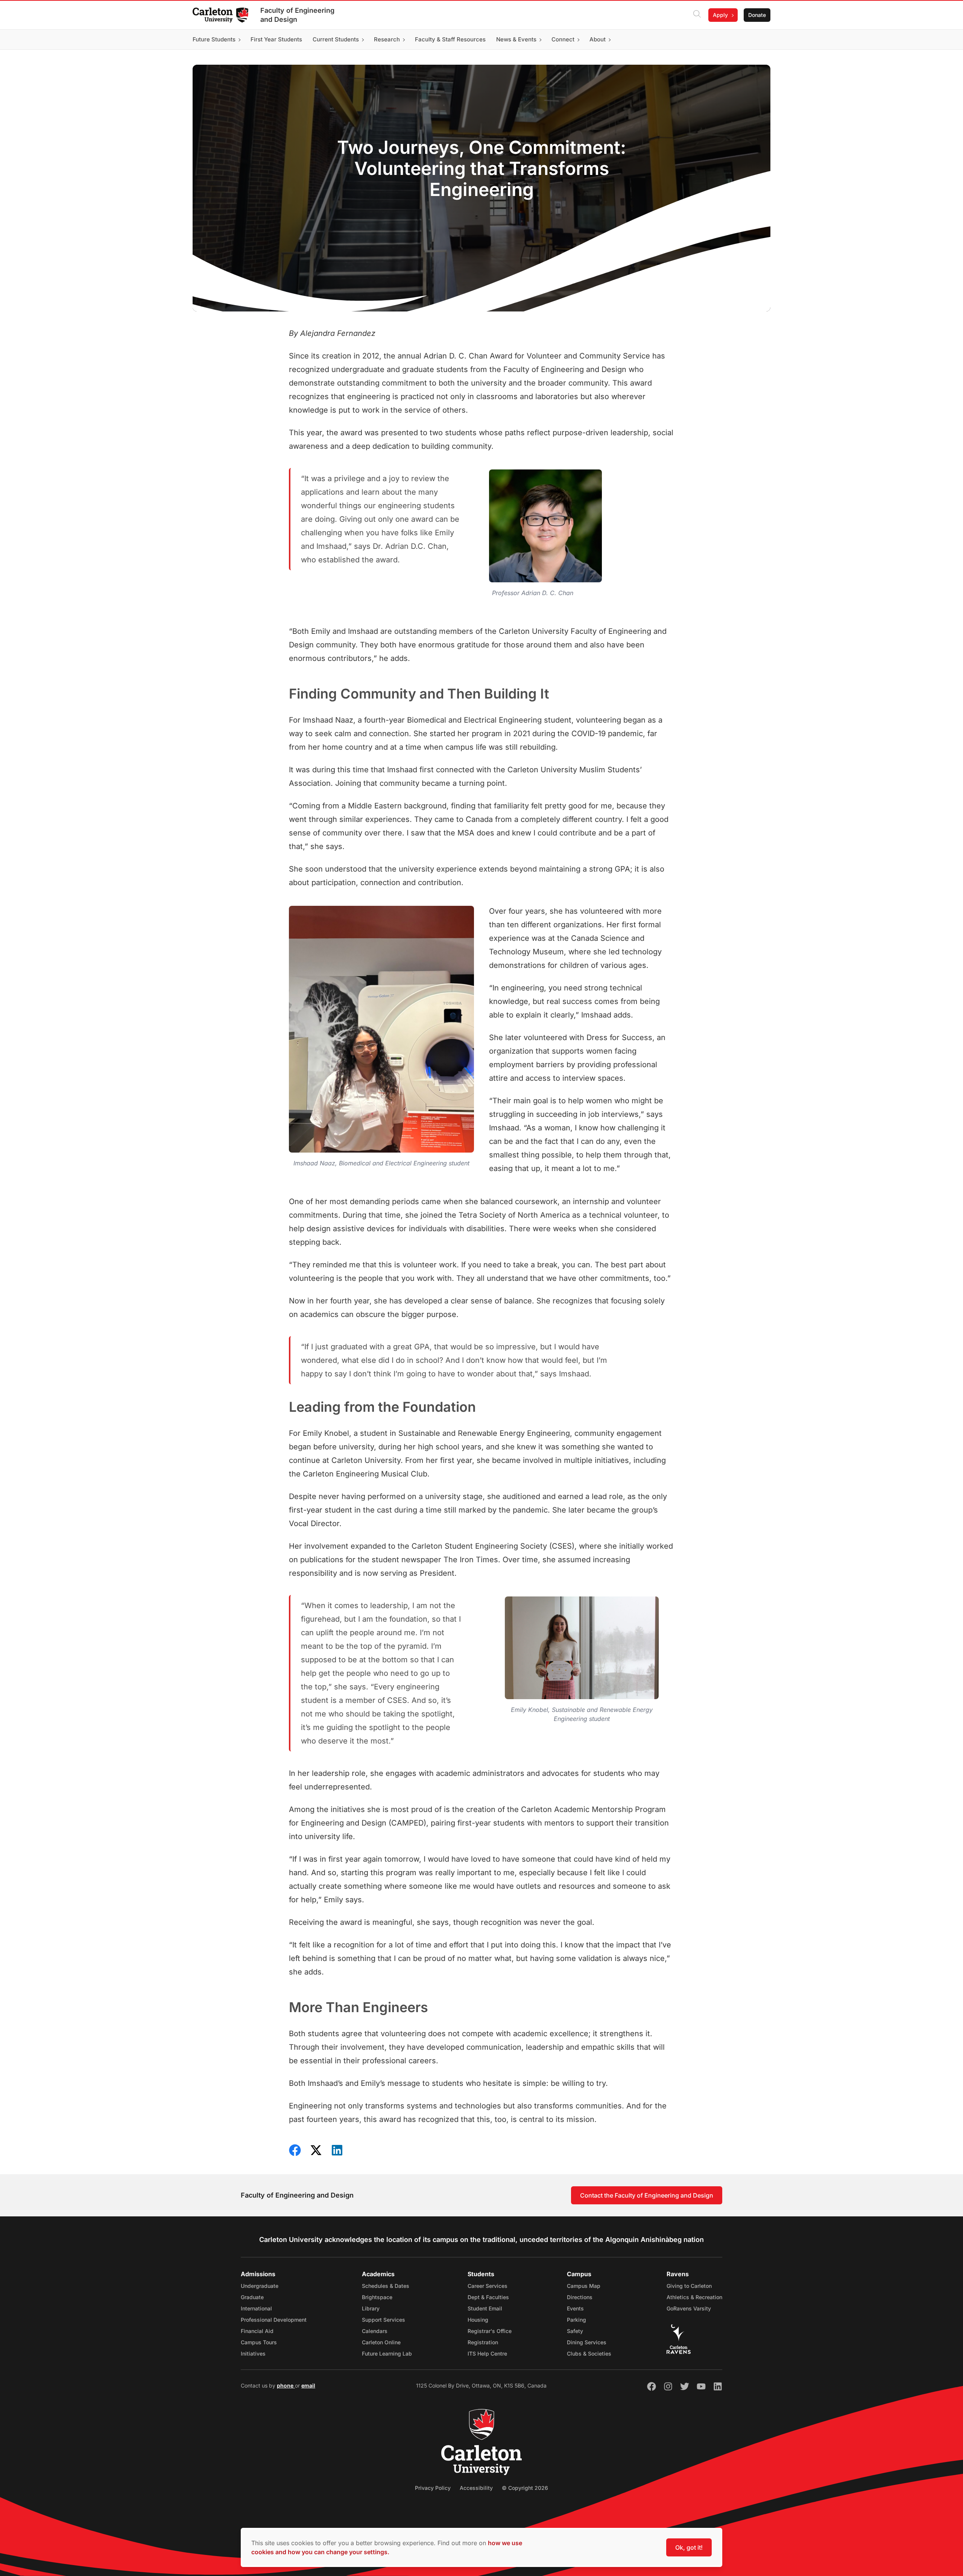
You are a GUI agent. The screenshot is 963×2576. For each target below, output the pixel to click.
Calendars (375, 2331)
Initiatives (253, 2353)
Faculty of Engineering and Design (297, 15)
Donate (757, 15)
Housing (478, 2320)
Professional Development (274, 2320)
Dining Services (587, 2342)
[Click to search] (697, 15)
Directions (580, 2297)
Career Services (488, 2286)
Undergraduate (260, 2286)
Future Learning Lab (387, 2353)
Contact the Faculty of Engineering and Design (647, 2195)
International (256, 2308)
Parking (576, 2320)
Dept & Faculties (488, 2297)
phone (286, 2385)
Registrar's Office (490, 2331)
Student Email (485, 2308)
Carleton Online (381, 2342)
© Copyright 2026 (525, 2488)
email (308, 2385)
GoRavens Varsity (689, 2308)
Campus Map (584, 2286)
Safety (575, 2331)
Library (371, 2308)
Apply (720, 15)
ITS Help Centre (487, 2353)
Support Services (384, 2320)
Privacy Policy (433, 2488)
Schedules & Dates (386, 2286)
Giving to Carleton (689, 2286)
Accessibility (476, 2488)
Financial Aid (257, 2331)
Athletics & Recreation (694, 2297)
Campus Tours (259, 2342)
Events (575, 2308)
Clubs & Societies (589, 2353)
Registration (483, 2342)
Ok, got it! (689, 2547)
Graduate (252, 2297)
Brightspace (377, 2297)
